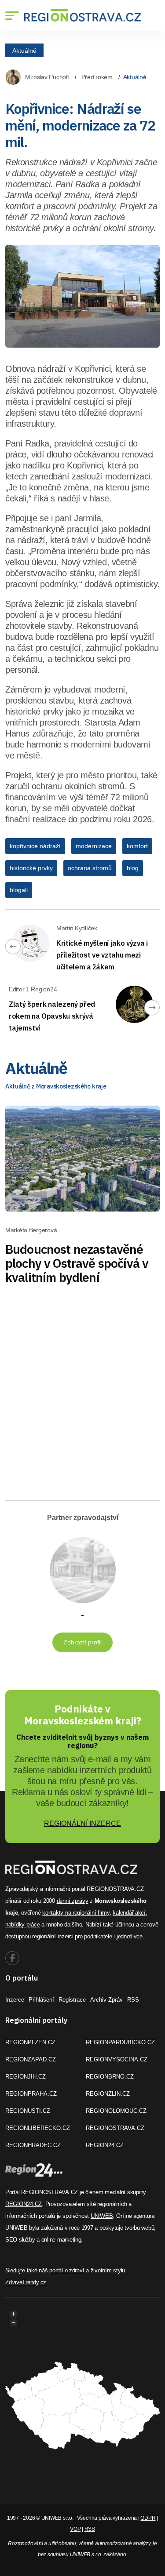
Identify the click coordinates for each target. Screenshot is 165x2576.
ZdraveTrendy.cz (26, 2282)
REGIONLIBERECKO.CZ (38, 2128)
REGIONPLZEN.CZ (30, 2042)
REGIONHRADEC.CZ (33, 2145)
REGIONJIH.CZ (26, 2077)
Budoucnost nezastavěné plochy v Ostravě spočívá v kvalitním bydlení (77, 1263)
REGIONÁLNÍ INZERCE (82, 1823)
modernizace (94, 846)
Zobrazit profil (82, 1642)
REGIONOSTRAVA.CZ (115, 2128)
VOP (75, 2529)
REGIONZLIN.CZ (108, 2094)
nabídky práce (23, 1925)
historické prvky (31, 868)
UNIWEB (102, 2216)
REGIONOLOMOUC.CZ (116, 2111)
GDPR (148, 2518)
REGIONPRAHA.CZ (31, 2094)
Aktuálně (24, 50)
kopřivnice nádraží (35, 846)
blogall (19, 890)
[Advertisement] (82, 1403)
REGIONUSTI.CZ (28, 2111)
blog (133, 868)
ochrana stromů (90, 868)
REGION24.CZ (105, 2145)
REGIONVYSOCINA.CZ (117, 2059)
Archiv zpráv (106, 2000)
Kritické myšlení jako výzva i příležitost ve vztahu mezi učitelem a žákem (102, 955)
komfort (137, 846)
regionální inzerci (53, 1936)
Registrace (72, 2000)
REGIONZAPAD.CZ (31, 2059)
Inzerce (15, 2000)
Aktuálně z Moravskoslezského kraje (56, 1086)
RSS (133, 2000)
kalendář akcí (129, 1913)
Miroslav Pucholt (47, 77)
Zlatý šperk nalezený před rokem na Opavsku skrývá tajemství (52, 1016)
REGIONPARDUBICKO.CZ (120, 2042)
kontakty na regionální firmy (76, 1913)
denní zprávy (73, 1901)
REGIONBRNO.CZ (110, 2077)
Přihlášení (41, 2000)
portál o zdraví (67, 2270)
